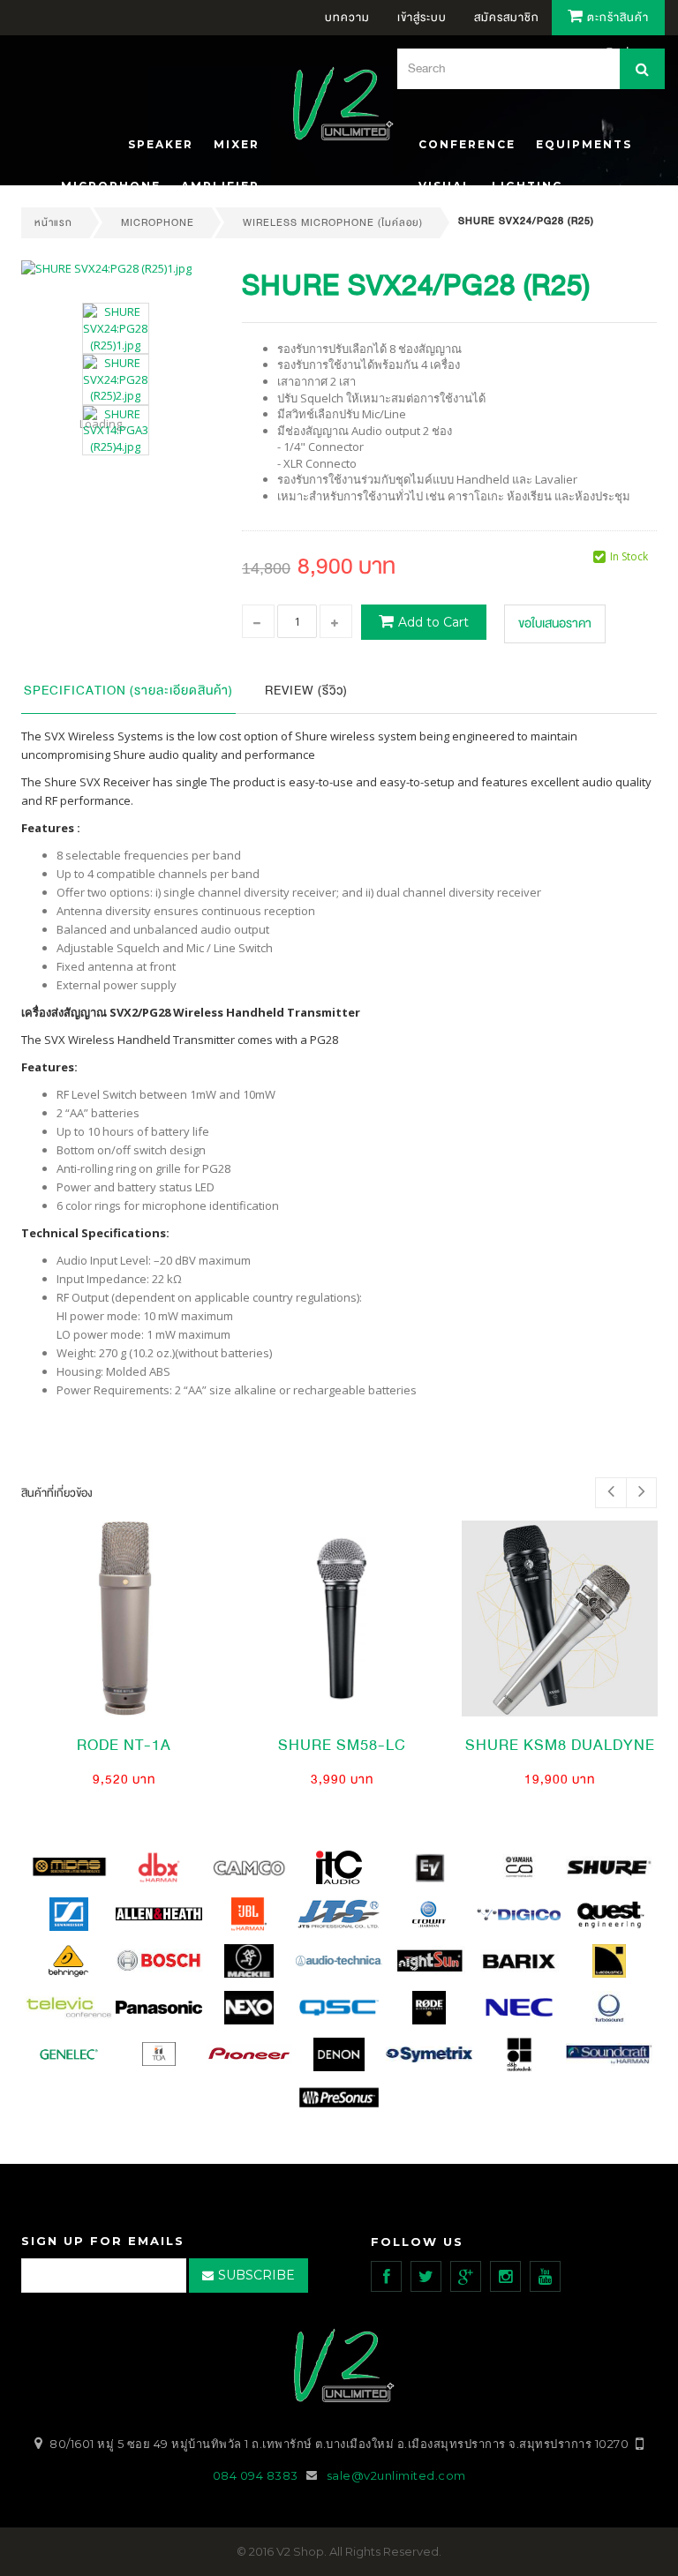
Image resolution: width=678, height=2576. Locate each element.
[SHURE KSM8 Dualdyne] (560, 1618)
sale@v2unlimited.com (396, 2475)
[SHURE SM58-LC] (342, 1618)
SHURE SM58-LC (342, 1745)
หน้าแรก (53, 222)
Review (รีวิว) (306, 691)
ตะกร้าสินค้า (616, 18)
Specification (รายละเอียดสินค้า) (128, 691)
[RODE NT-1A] (124, 1618)
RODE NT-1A (124, 1745)
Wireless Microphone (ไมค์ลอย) (333, 222)
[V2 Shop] (338, 106)
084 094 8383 (256, 2475)
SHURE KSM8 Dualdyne (560, 1745)
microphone (158, 222)
